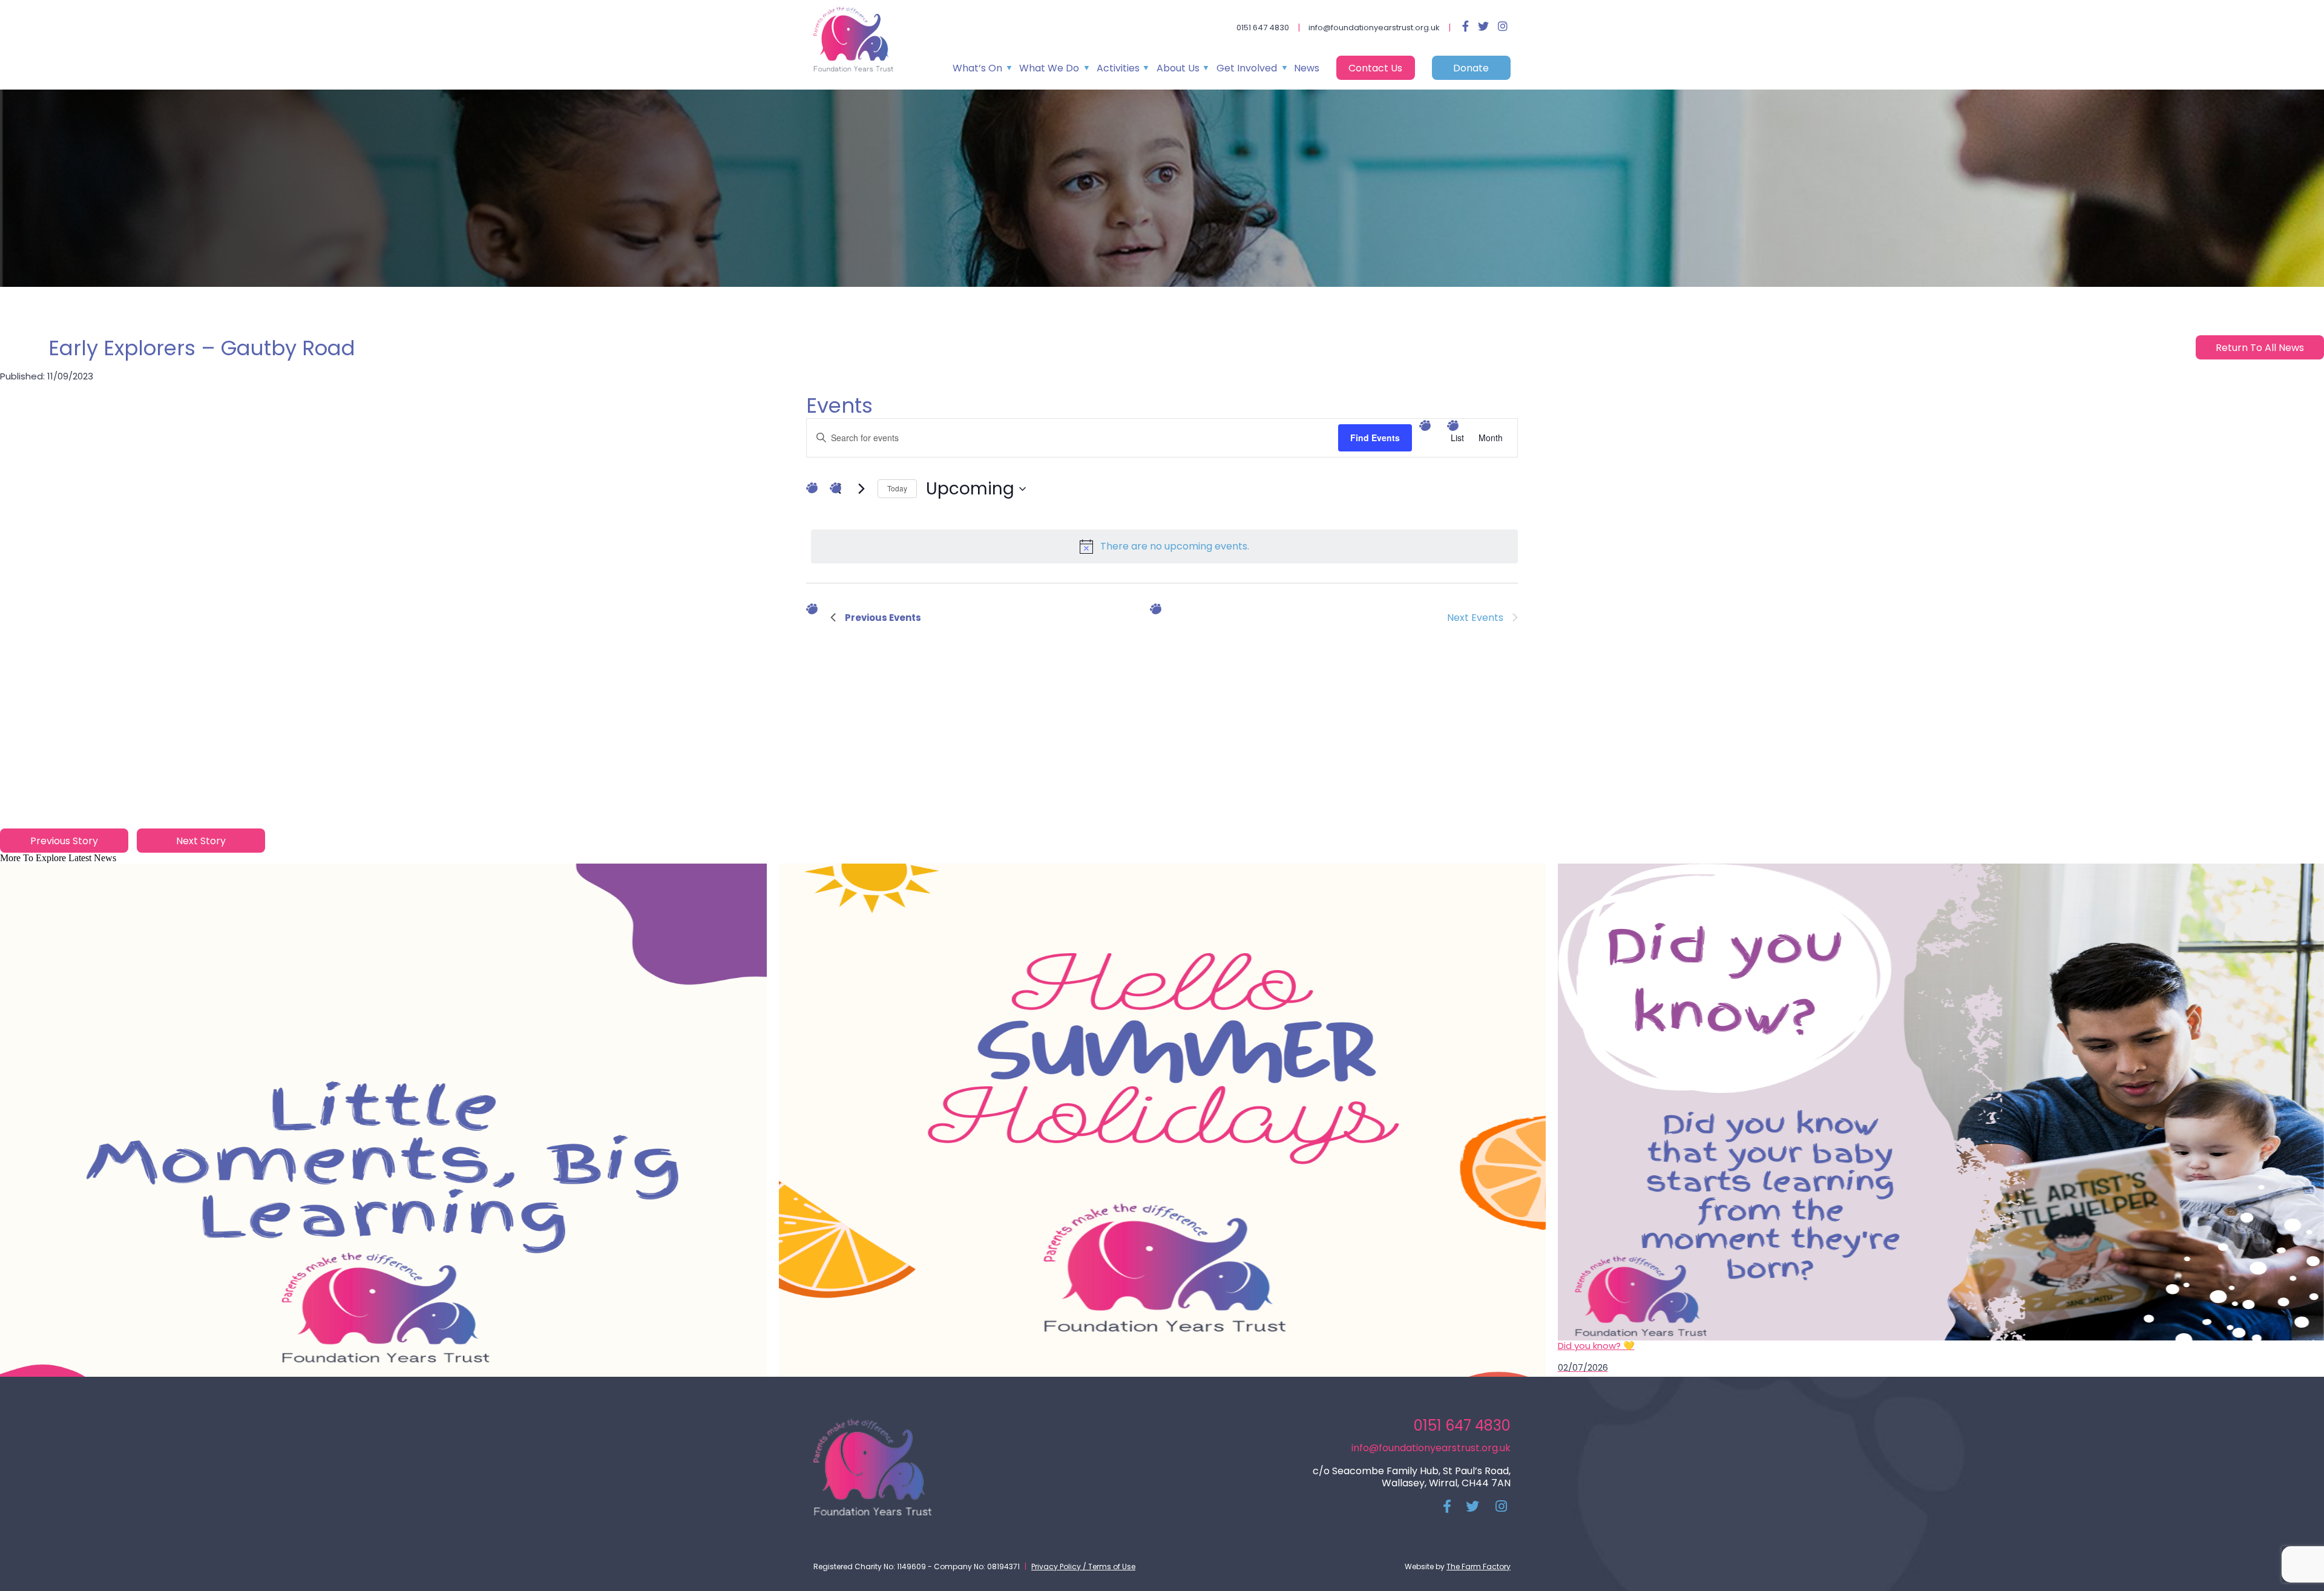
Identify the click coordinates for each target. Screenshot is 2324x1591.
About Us (1178, 68)
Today (897, 488)
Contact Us (1375, 68)
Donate (1471, 68)
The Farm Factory (1479, 1566)
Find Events (1375, 438)
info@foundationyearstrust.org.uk (1374, 28)
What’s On (977, 68)
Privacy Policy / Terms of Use (1083, 1566)
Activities (1118, 68)
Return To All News (2260, 348)
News (1307, 68)
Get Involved (1247, 68)
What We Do (1049, 68)
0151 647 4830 (1263, 28)
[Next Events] (861, 489)
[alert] (1164, 546)
